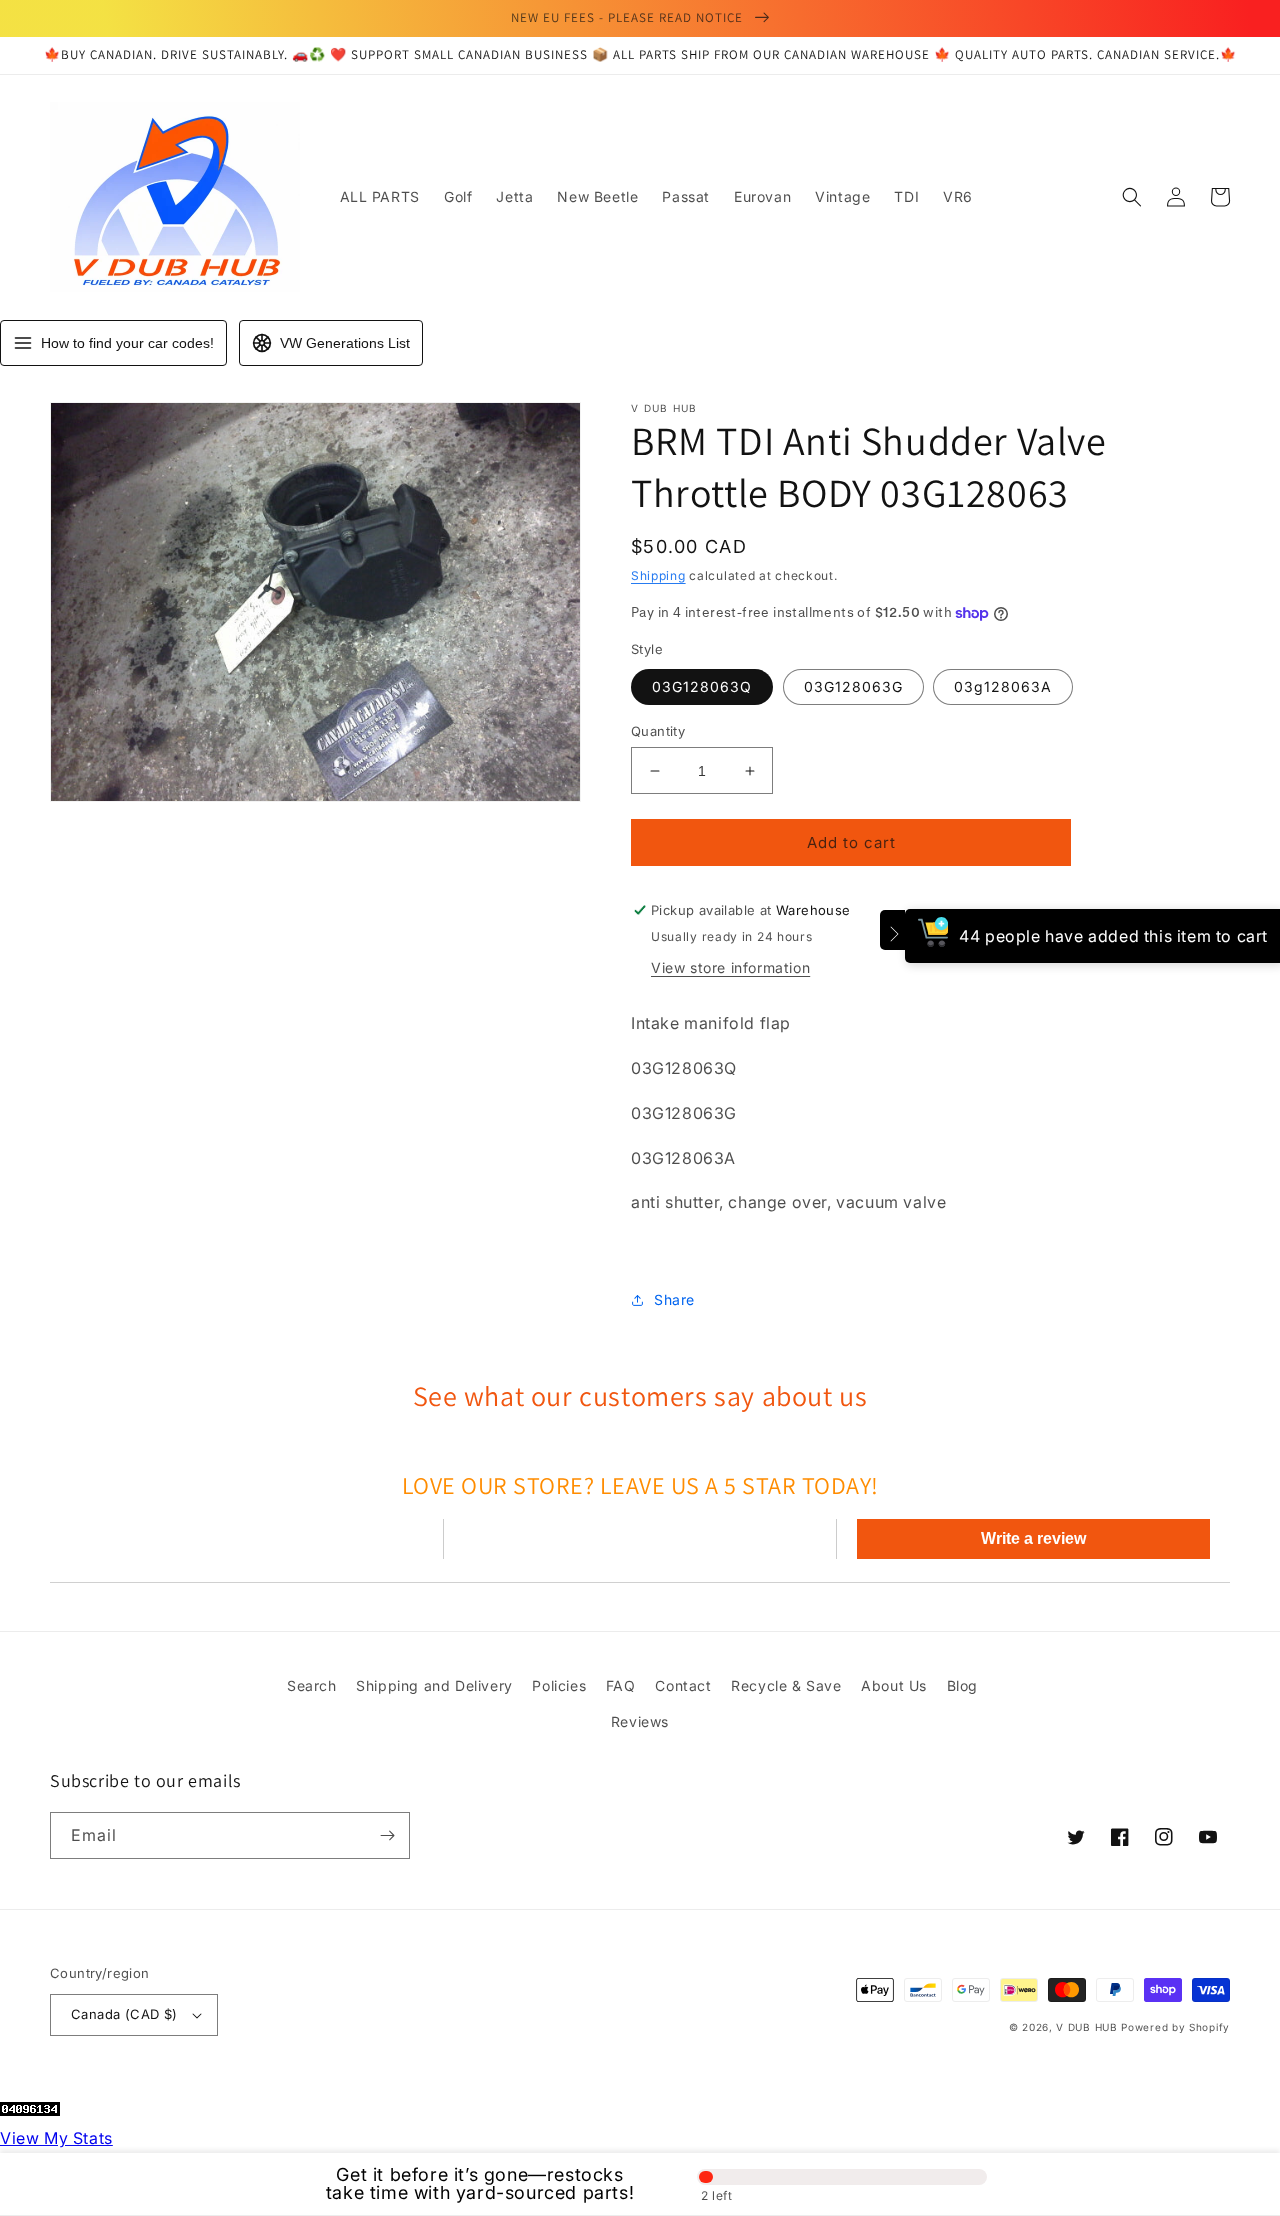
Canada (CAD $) (124, 2014)
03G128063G (853, 686)
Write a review (1033, 1538)
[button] (1132, 197)
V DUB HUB (1086, 2027)
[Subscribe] (387, 1835)
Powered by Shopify (1175, 2027)
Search (312, 1685)
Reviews (640, 1721)
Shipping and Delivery (434, 1685)
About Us (894, 1685)
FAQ (621, 1685)
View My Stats (56, 2138)
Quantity (658, 731)
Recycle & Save (786, 1685)
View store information (730, 967)
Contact (683, 1685)
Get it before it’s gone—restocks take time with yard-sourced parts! (480, 2184)
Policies (559, 1685)
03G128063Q (702, 686)
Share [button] (674, 1299)
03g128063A (1003, 686)
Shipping (658, 575)
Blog (962, 1685)
